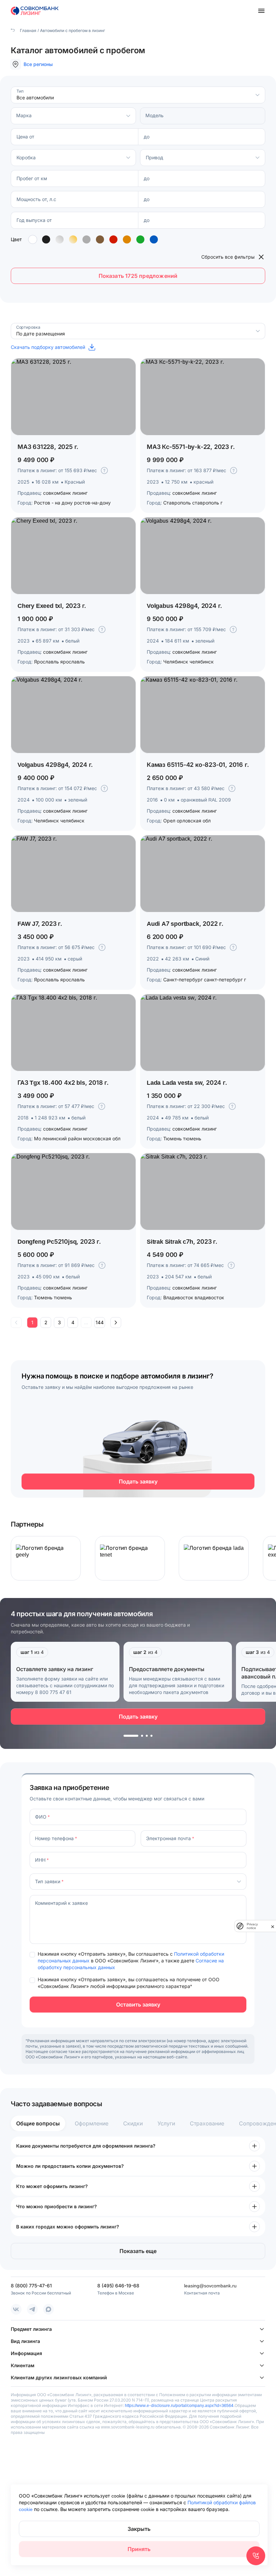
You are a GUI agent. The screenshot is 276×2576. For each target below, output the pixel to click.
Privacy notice (252, 1926)
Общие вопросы (38, 2123)
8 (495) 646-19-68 (118, 2286)
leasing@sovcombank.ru (210, 2286)
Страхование (207, 2123)
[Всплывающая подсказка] (104, 470)
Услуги (166, 2123)
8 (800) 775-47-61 (31, 2286)
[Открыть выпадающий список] (257, 95)
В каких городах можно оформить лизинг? (68, 2227)
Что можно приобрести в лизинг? (57, 2206)
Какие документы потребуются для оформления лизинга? (86, 2146)
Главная (28, 30)
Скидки (133, 2123)
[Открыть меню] (261, 11)
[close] (273, 1926)
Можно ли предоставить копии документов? (70, 2166)
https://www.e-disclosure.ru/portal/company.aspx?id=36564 (179, 2405)
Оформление (92, 2123)
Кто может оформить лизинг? (52, 2186)
